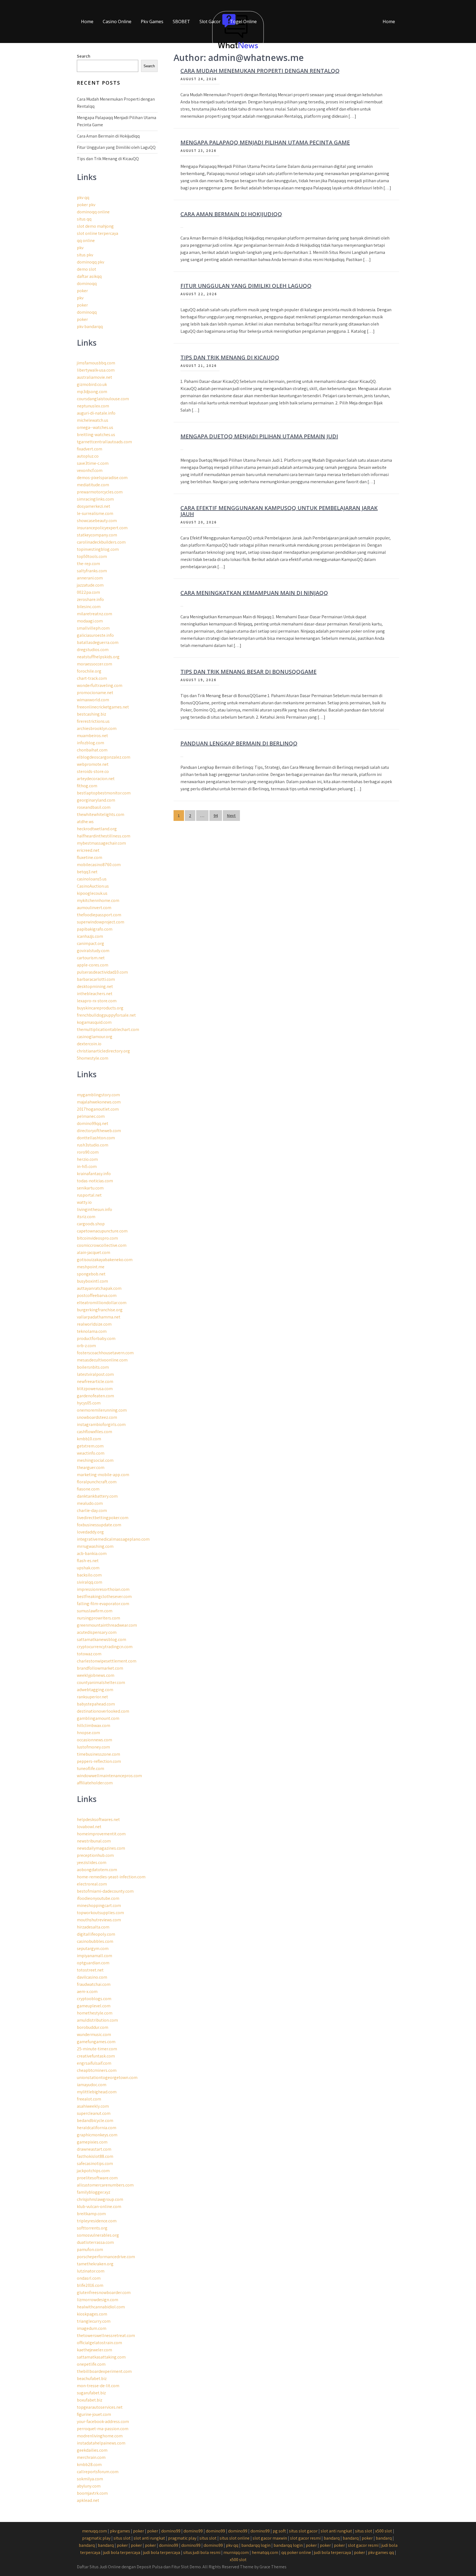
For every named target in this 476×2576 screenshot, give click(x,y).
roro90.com (88, 1152)
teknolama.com (92, 1331)
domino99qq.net (93, 1123)
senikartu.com (90, 1188)
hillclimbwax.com (94, 1725)
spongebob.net (91, 1274)
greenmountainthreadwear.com (107, 1625)
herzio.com (87, 1159)
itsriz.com (86, 1217)
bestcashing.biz (91, 714)
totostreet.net (90, 1970)
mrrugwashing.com (95, 1546)
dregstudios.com (93, 650)
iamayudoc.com (92, 2085)
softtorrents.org (92, 2228)
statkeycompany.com (97, 535)
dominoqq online (93, 212)
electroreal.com (92, 1884)
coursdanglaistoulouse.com (103, 399)
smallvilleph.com (93, 628)
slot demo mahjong (95, 226)
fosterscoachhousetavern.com (105, 1353)
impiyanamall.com (94, 1956)
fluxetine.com (90, 857)
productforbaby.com (96, 1338)
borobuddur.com (93, 2027)
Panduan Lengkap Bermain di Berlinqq (239, 743)
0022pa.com (88, 592)
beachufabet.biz (92, 2378)
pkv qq (83, 198)
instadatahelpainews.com (101, 2443)
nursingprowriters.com (98, 1618)
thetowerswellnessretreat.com (106, 2335)
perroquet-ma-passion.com (103, 2429)
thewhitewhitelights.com (101, 814)
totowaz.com (89, 1654)
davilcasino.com (92, 1977)
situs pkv (85, 255)
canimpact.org (90, 943)
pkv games (120, 2531)
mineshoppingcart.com (99, 1905)
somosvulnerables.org (98, 2235)
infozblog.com (90, 743)
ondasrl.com (89, 2278)
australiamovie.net (94, 377)
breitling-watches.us (96, 435)
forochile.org (89, 671)
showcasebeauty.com (97, 521)
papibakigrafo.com (95, 929)
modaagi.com (90, 621)
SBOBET (181, 22)
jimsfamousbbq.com (96, 363)
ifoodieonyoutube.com (98, 1898)
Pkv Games (152, 22)
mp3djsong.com (92, 392)
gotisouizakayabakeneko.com (105, 1260)
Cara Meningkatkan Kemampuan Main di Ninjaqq (254, 593)
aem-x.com (87, 1991)
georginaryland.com (96, 800)
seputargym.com (93, 1948)
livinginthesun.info (94, 1209)
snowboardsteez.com (97, 1417)
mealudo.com (90, 1503)
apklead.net (88, 2500)
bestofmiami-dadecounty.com (105, 1891)
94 (216, 816)
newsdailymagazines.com (101, 1848)
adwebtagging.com (95, 1690)
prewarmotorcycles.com (100, 492)
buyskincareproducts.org (100, 1008)
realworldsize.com (94, 1324)
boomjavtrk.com (92, 2493)
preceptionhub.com (95, 1855)
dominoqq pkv (90, 262)
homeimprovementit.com (101, 1834)
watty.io (84, 1202)
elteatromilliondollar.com (102, 1303)
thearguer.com (91, 1467)
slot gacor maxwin (270, 2538)
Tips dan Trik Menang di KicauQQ (230, 357)
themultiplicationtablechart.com (108, 1029)
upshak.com (88, 1568)
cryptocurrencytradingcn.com (105, 1647)
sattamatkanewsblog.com (102, 1639)
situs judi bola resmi (202, 2552)
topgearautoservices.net (100, 2407)
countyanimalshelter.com (101, 1682)
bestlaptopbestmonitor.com (104, 793)
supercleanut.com (94, 2113)
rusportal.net (89, 1195)
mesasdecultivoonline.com (102, 1360)
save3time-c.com (93, 463)
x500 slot (384, 2531)
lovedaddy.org (90, 1532)
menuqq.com (94, 2531)
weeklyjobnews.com (96, 1675)
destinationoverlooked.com (103, 1711)
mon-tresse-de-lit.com (98, 2386)
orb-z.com (86, 1346)
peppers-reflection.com (99, 1761)
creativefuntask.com (96, 2056)
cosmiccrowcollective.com (102, 1245)
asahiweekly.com (93, 2106)
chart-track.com (92, 678)
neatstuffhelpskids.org (98, 657)
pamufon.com (90, 2249)
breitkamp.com (91, 2214)
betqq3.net (87, 872)
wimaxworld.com (93, 700)
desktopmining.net (95, 986)
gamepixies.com (92, 2142)
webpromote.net (93, 764)
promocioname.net (95, 693)
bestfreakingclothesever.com (104, 1596)
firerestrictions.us (93, 721)
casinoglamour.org (95, 1037)
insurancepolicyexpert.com (102, 528)
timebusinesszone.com (98, 1754)
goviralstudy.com (93, 951)
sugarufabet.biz (91, 2393)
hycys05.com (89, 1403)
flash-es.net (88, 1561)
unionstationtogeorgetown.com (107, 2077)
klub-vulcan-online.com (99, 2206)
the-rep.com (88, 564)
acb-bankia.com (92, 1553)
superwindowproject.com (101, 922)
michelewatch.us (93, 420)
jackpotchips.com (93, 2171)
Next (231, 816)
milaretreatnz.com (94, 614)
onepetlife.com (91, 2364)
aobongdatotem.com (97, 1870)
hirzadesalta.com (93, 1927)
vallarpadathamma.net (99, 1317)
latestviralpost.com (95, 1374)
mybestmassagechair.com (101, 843)
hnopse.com (88, 1733)
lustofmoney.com (93, 1747)
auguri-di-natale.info (96, 413)
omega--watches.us (95, 427)
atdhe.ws (85, 822)
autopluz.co (88, 456)
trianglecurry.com (94, 2321)
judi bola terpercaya (122, 2552)
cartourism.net (91, 958)
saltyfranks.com (92, 571)
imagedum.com (92, 2328)
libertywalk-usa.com (96, 370)
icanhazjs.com (90, 936)
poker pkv (86, 205)
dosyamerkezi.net (94, 506)
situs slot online (235, 2538)
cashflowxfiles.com (94, 1432)
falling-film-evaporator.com (103, 1604)
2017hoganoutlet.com (98, 1109)
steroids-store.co (93, 771)
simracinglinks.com (95, 499)
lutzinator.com (91, 2271)
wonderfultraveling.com (100, 685)
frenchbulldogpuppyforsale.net (106, 1015)
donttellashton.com (96, 1138)
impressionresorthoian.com (103, 1589)
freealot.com (89, 2099)
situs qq (84, 219)
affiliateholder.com (95, 1783)
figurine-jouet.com (94, 2414)
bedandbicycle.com (95, 2120)
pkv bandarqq (90, 327)
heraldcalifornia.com (97, 2128)
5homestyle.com (93, 1058)
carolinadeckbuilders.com (101, 542)
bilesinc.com (89, 607)
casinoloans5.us (92, 879)
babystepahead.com (96, 1704)
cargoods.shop (91, 1224)
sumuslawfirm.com (95, 1611)
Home (87, 22)
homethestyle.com (95, 2013)
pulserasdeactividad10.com (102, 972)
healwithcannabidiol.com (101, 2307)
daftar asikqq (89, 276)
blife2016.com (90, 2285)
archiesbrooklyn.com (97, 728)
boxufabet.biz (90, 2400)
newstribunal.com (94, 1841)
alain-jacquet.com (94, 1252)
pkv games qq (381, 2552)
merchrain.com (91, 2457)
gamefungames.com (96, 2042)
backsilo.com (89, 1575)
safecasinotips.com (95, 2163)
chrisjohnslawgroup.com (100, 2199)
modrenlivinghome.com (100, 2436)
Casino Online (117, 22)
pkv (80, 248)
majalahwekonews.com (99, 1102)
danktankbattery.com (97, 1496)
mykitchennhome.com (98, 900)
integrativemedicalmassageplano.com (113, 1539)
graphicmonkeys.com (97, 2135)
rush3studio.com (93, 1145)
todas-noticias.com (95, 1181)
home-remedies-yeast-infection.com (111, 1877)
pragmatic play (96, 2538)
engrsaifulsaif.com (94, 2063)
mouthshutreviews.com (99, 1920)
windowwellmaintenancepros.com (109, 1776)
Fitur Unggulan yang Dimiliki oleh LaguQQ (246, 286)
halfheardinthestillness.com (104, 836)
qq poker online (296, 2552)
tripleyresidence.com (97, 2221)
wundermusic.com (94, 2034)
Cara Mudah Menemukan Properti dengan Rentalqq (260, 71)
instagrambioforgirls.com (101, 1424)
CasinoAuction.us (93, 886)
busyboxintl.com (92, 1281)
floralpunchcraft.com (97, 1482)
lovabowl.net (89, 1827)
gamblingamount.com (98, 1718)
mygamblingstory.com (98, 1095)
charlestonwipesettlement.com (107, 1661)
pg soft (279, 2531)
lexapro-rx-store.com (97, 1001)
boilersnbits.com (93, 1367)
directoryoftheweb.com (99, 1131)
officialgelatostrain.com (99, 2343)
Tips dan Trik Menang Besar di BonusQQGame (248, 672)
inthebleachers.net (95, 994)
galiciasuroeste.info (95, 635)
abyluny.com (89, 2486)
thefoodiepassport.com (99, 915)
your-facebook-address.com (103, 2421)
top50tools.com (92, 556)
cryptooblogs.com (94, 1999)
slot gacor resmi (305, 2538)
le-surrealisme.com (95, 513)
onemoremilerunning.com (102, 1410)
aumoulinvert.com (94, 908)
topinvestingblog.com (98, 549)
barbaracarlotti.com (96, 979)
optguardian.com (93, 1963)
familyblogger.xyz (94, 2192)
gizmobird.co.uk (92, 384)
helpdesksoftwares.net (98, 1819)
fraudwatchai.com (94, 1984)
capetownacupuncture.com (102, 1231)
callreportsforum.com (98, 2472)
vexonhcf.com (90, 470)
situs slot (364, 2531)
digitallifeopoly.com (96, 1934)
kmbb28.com (89, 2464)
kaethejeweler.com (94, 2350)
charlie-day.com (92, 1510)
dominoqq (87, 284)
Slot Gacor (210, 22)
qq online (86, 241)
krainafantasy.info (94, 1174)
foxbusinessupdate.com (99, 1525)
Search (84, 56)
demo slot (86, 269)
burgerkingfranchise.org (100, 1310)
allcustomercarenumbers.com (105, 2185)
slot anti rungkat (336, 2531)
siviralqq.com (90, 1582)
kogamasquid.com (94, 1022)
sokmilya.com (90, 2479)
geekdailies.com (92, 2450)
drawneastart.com (94, 2149)
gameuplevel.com (94, 2006)
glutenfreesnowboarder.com (104, 2292)
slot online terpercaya (98, 233)
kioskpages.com (92, 2314)
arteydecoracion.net (96, 779)
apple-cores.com (93, 965)
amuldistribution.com (97, 2020)
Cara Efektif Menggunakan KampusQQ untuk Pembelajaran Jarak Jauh (279, 511)
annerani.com (90, 578)
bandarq (332, 2538)
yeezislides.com (92, 1862)
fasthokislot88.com (95, 2156)
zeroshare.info (90, 599)
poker (82, 291)
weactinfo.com (91, 1453)
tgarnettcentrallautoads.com (104, 442)
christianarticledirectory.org (103, 1051)
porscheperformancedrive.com (106, 2257)
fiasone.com (88, 1489)
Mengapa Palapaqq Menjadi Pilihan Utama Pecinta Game (265, 142)
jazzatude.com (90, 585)
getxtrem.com (90, 1446)
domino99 (171, 2531)
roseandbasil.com (94, 807)
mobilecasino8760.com (99, 865)
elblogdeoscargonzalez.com (104, 757)
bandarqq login (256, 2545)
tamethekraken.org (95, 2264)
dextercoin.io (89, 1044)
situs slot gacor (303, 2531)
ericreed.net (88, 850)
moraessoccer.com (94, 664)
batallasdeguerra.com (98, 642)
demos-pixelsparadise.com (102, 478)
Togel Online (243, 22)
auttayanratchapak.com (99, 1288)
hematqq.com (265, 2552)
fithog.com (87, 786)
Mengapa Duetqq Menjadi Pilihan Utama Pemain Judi (259, 436)
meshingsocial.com (95, 1460)
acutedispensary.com (97, 1632)
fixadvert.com (90, 449)
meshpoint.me (91, 1267)
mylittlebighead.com (97, 2092)
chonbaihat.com (92, 750)
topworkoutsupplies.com (100, 1913)
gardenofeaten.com (95, 1396)
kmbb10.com (89, 1439)
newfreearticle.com (95, 1381)
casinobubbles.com (95, 1941)
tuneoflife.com (90, 1768)
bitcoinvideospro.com (97, 1238)
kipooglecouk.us (92, 893)
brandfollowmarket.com (100, 1668)
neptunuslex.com (93, 406)
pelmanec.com (91, 1116)
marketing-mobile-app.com (103, 1475)
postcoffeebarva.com (97, 1295)
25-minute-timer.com (97, 2049)
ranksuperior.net (92, 1697)
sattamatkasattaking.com (101, 2357)
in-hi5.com (87, 1166)
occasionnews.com (94, 1740)
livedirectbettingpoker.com (103, 1518)
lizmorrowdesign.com (98, 2300)
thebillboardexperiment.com (104, 2371)
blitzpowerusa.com (95, 1389)
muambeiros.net (92, 736)
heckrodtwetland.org (97, 829)
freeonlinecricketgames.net (103, 707)
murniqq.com (236, 2552)
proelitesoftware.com (97, 2178)
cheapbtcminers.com (97, 2070)
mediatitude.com (93, 485)
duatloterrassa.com (95, 2242)
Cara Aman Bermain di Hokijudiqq (231, 214)
